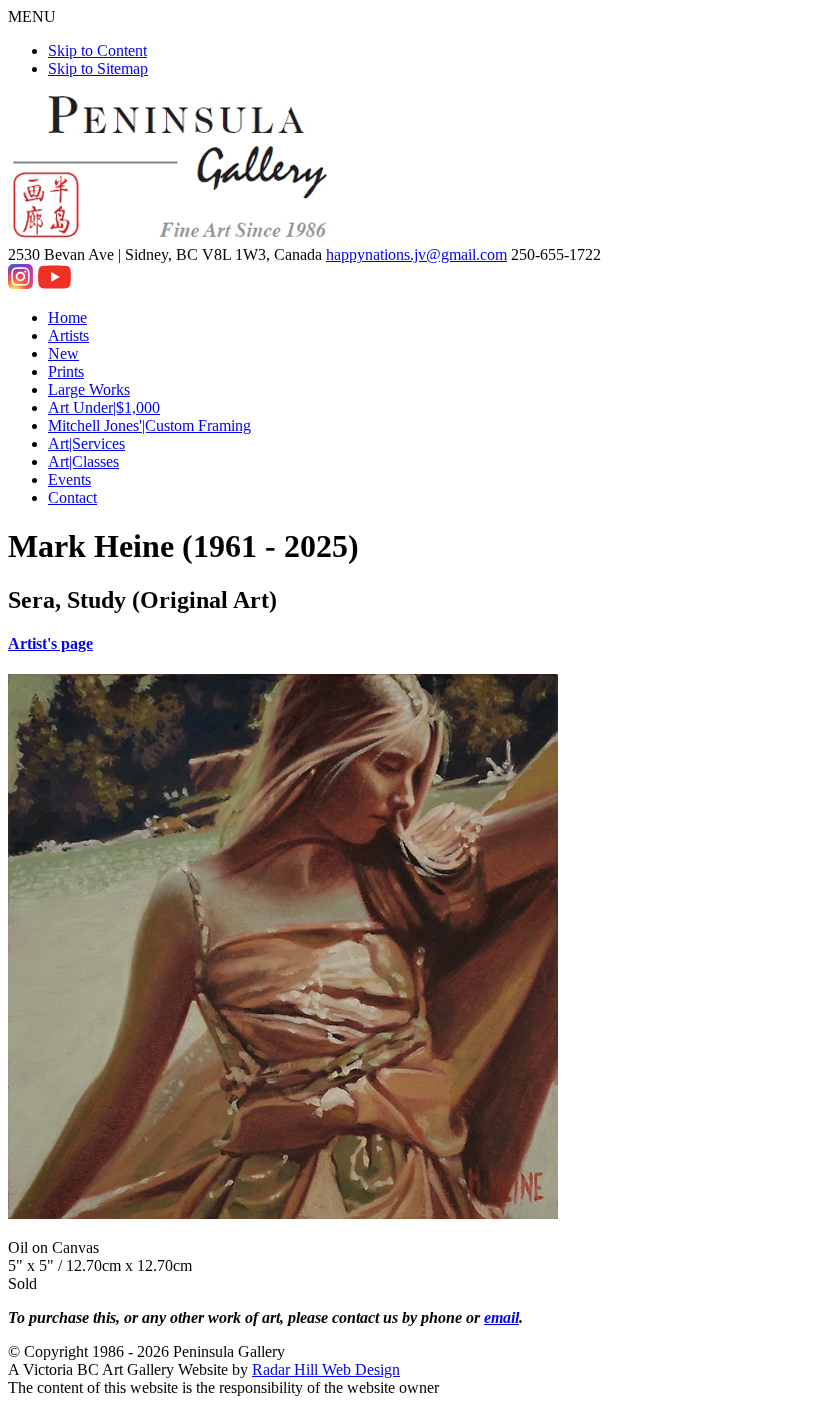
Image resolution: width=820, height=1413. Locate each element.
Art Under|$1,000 (104, 407)
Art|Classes (83, 461)
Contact (72, 497)
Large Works (89, 389)
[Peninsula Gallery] (172, 236)
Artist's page (50, 643)
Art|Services (86, 443)
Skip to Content (97, 50)
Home (67, 317)
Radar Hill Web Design (326, 1369)
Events (69, 479)
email (501, 1317)
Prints (66, 371)
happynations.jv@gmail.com (416, 254)
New (63, 353)
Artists (68, 335)
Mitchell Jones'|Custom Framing (149, 425)
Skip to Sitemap (98, 68)
